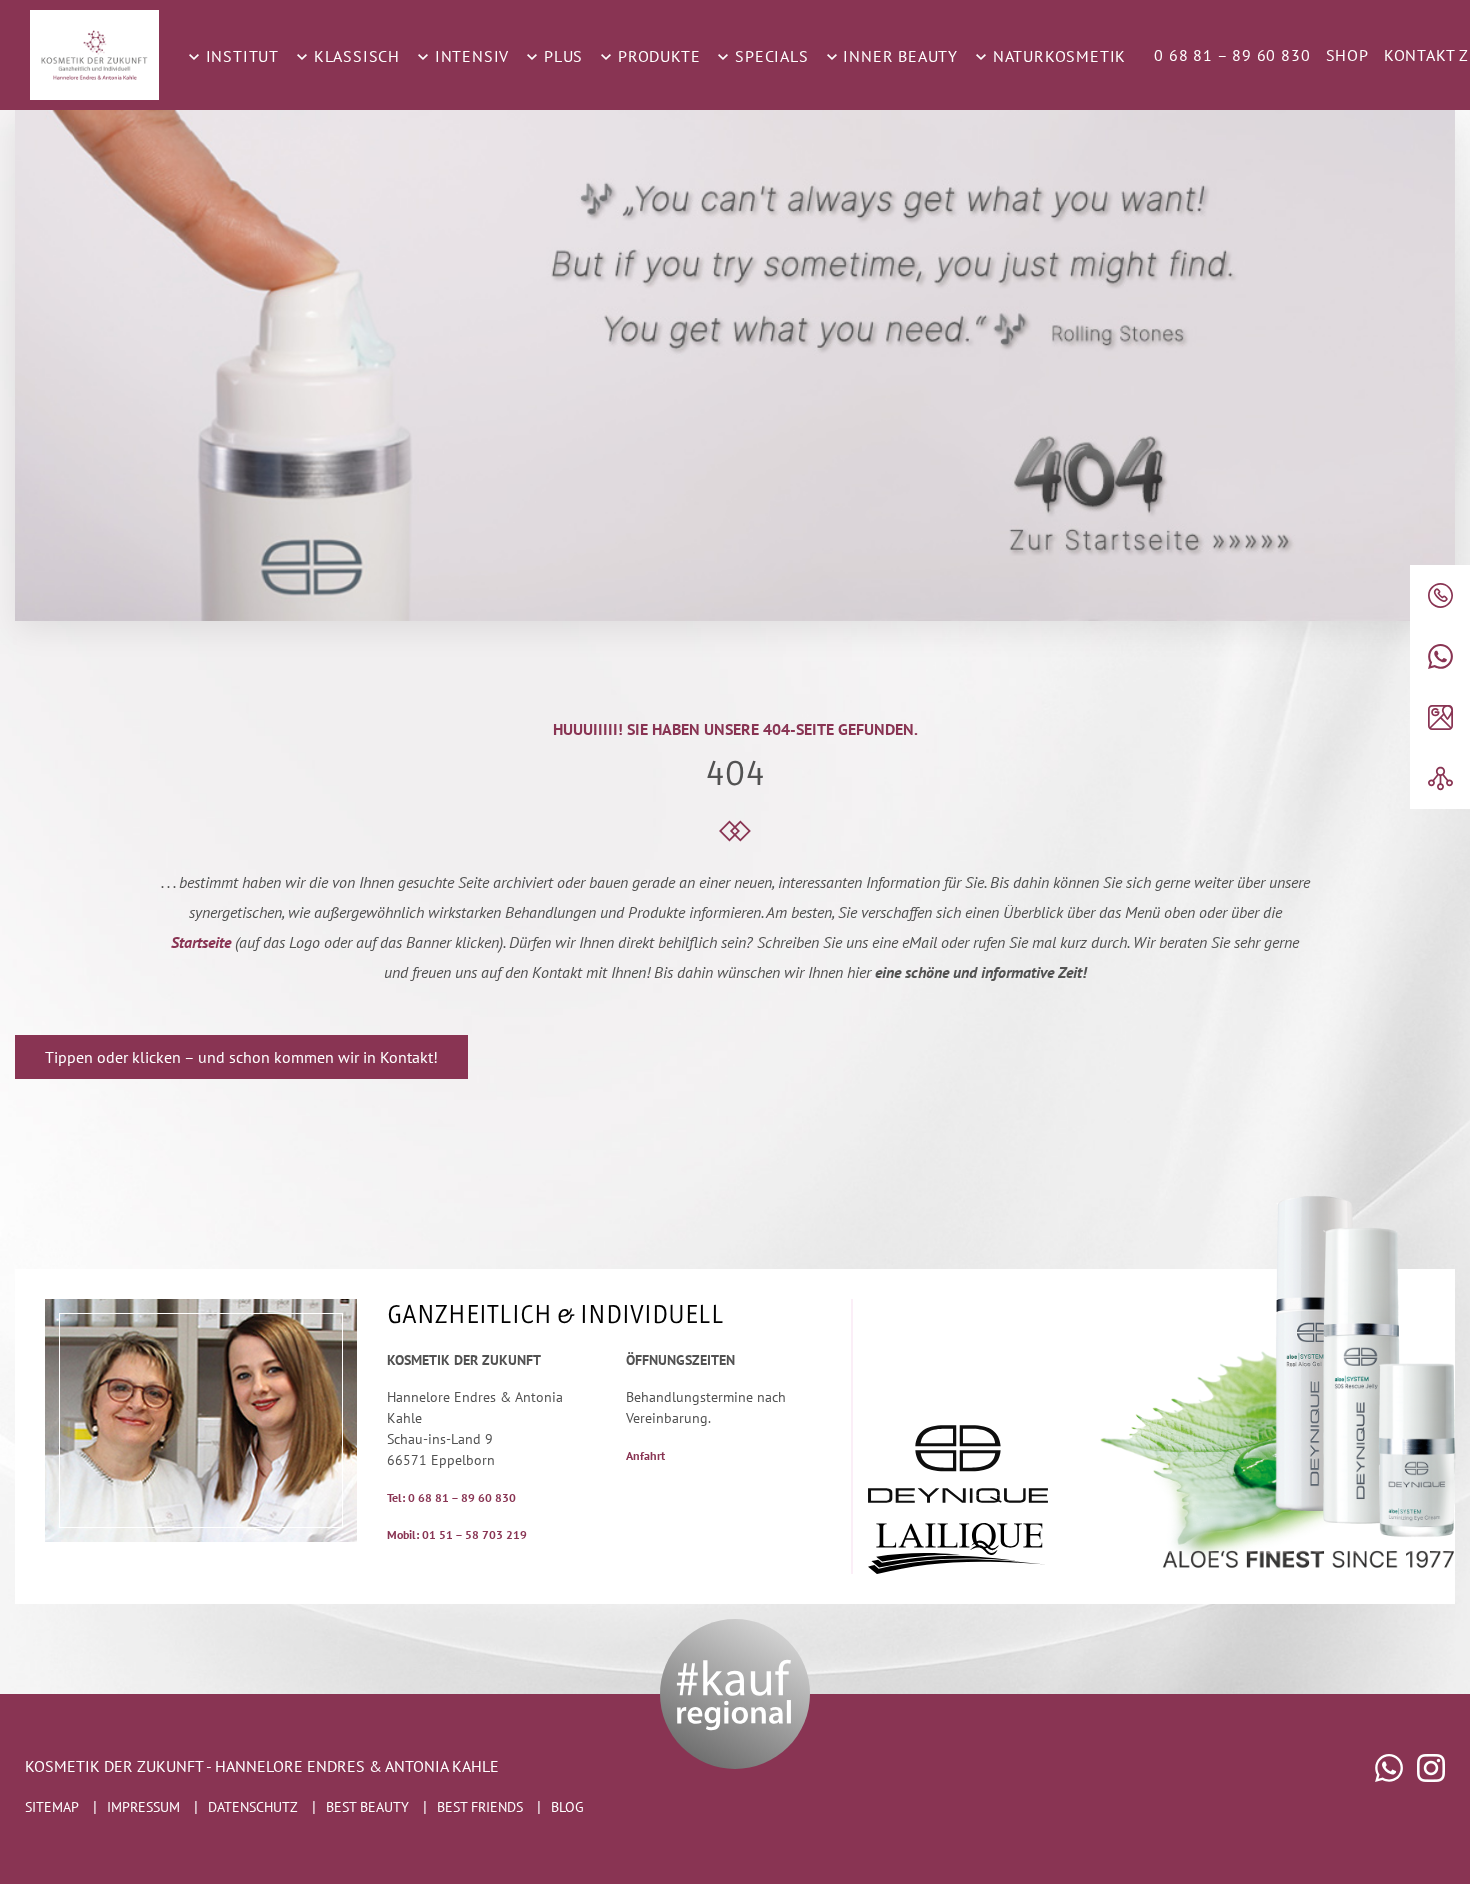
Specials (769, 56)
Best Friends (480, 1807)
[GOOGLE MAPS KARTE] (1440, 717)
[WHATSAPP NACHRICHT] (1440, 656)
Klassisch (354, 56)
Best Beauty (367, 1807)
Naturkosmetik (1057, 56)
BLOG (567, 1807)
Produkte (656, 56)
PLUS (561, 56)
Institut (240, 56)
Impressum (143, 1807)
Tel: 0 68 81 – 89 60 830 (451, 1497)
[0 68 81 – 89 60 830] (1440, 595)
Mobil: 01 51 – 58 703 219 (457, 1534)
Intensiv (469, 56)
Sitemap (52, 1807)
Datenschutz (253, 1807)
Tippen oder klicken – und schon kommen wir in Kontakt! (241, 1057)
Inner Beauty (898, 56)
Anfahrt (645, 1455)
